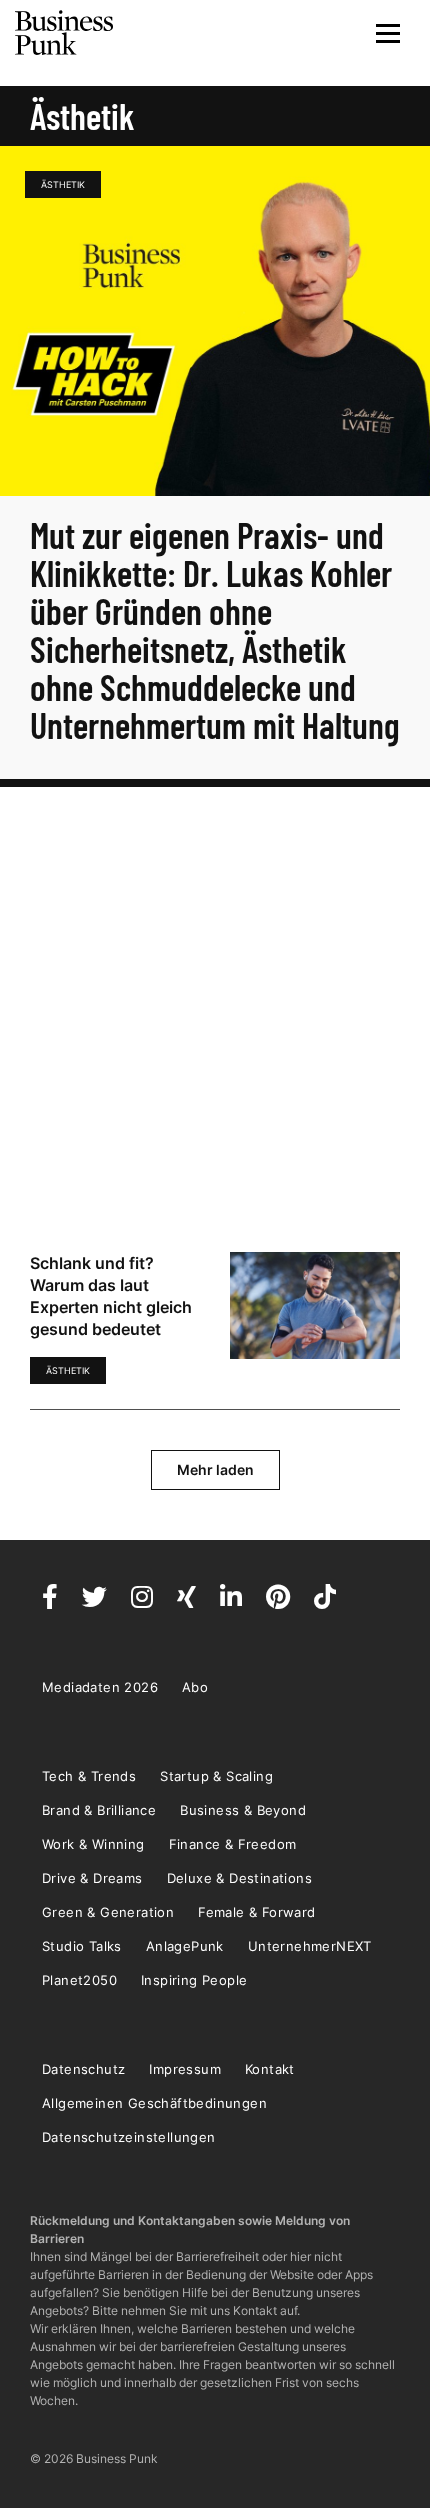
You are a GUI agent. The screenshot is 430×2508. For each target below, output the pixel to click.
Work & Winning (93, 1844)
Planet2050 (79, 1980)
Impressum (185, 2069)
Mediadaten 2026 (100, 1687)
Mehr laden (215, 1469)
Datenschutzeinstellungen (129, 2137)
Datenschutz (83, 2069)
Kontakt (270, 2069)
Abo (195, 1687)
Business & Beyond (243, 1810)
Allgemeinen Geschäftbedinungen (154, 2103)
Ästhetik (63, 184)
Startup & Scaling (216, 1776)
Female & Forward (256, 1912)
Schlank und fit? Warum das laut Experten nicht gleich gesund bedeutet (111, 1296)
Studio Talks (82, 1946)
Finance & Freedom (233, 1844)
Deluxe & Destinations (239, 1878)
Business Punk (65, 33)
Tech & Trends (89, 1776)
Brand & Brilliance (99, 1810)
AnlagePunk (185, 1946)
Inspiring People (194, 1980)
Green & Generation (108, 1912)
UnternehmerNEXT (310, 1946)
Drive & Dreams (92, 1878)
